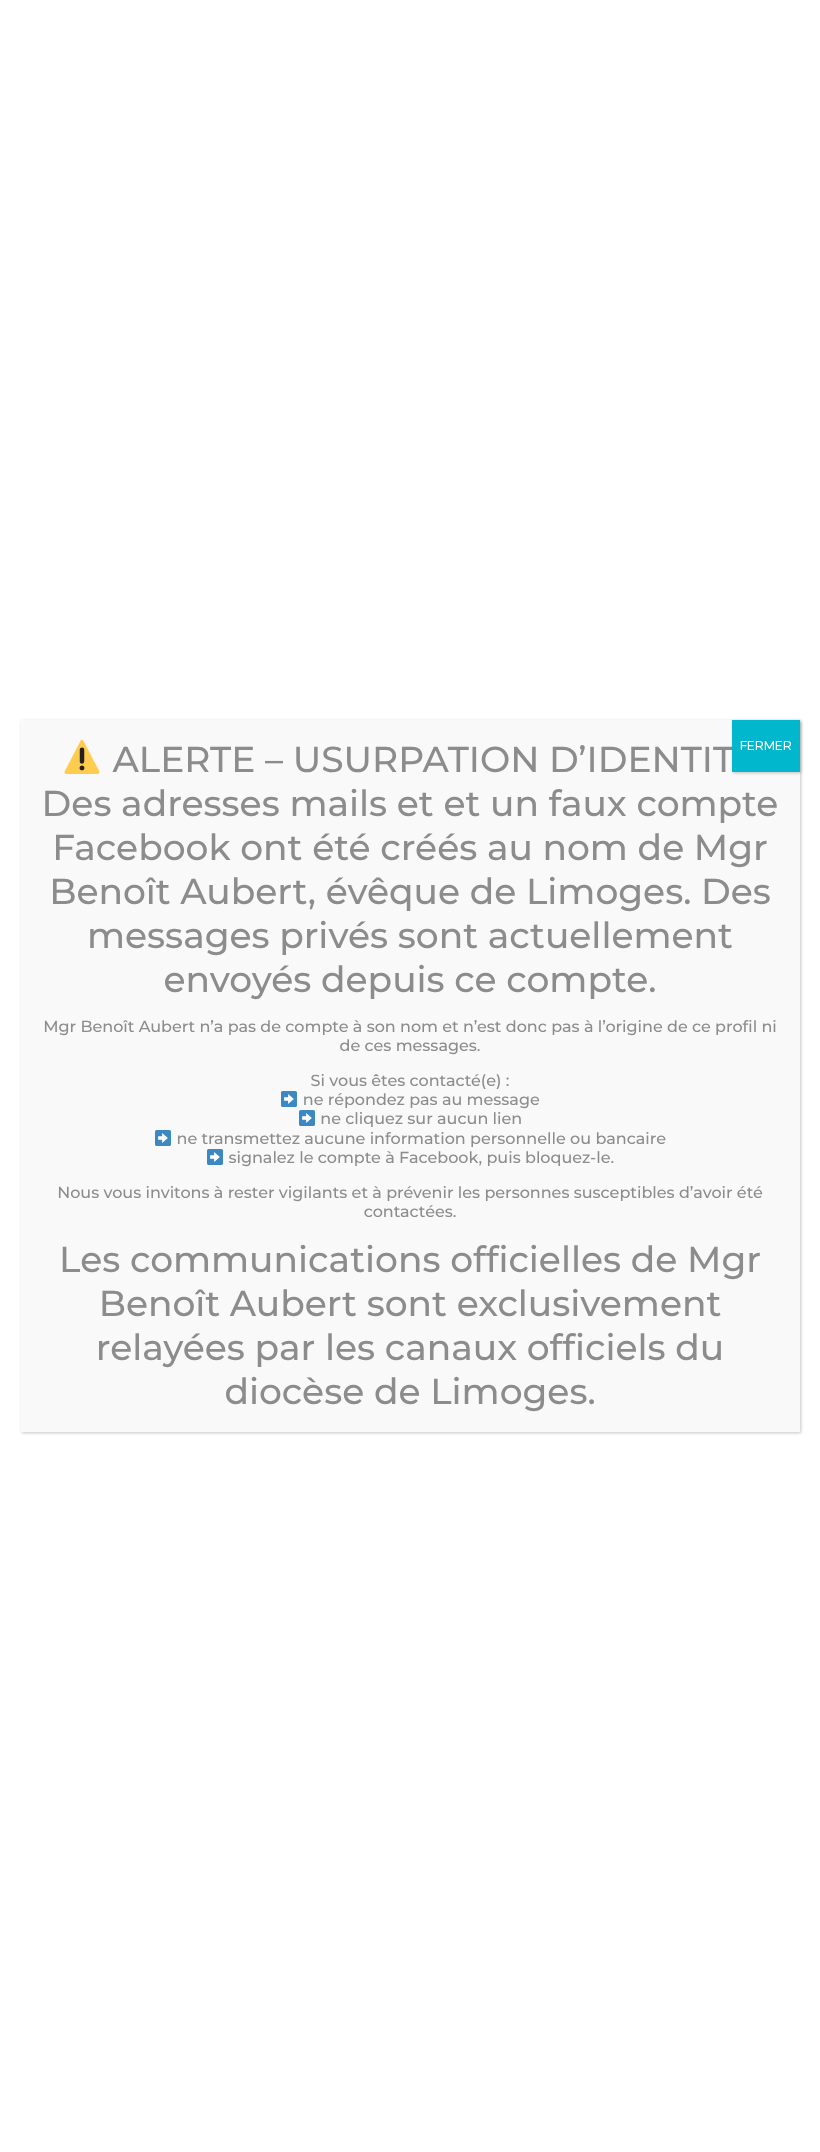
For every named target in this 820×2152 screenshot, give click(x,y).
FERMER (766, 745)
